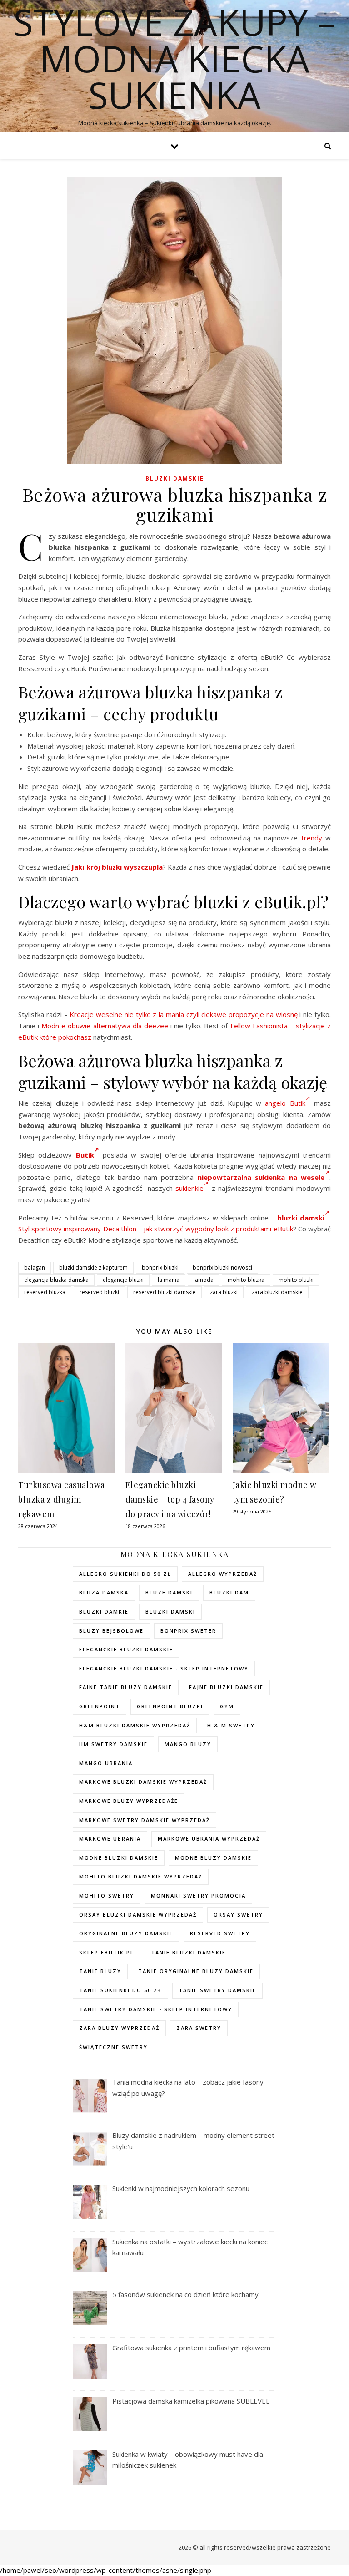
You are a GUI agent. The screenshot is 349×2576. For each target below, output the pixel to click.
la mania (169, 1280)
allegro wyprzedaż (223, 1574)
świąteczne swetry (113, 2047)
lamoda (204, 1280)
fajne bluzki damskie (226, 1687)
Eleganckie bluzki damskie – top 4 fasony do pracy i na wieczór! (170, 1499)
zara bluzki (224, 1292)
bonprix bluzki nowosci (222, 1268)
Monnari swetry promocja (198, 1895)
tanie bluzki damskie (188, 1952)
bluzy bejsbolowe (111, 1631)
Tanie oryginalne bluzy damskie (196, 1971)
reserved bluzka (45, 1292)
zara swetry (199, 2028)
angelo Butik (285, 1103)
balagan (35, 1268)
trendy (312, 838)
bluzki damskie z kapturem (93, 1268)
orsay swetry (238, 1915)
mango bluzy (188, 1744)
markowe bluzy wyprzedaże (129, 1801)
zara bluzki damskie (277, 1292)
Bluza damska (104, 1592)
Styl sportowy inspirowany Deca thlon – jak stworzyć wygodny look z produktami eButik (156, 1229)
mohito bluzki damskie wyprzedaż (141, 1876)
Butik (85, 1155)
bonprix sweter (188, 1631)
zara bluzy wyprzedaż (119, 2028)
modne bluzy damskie (213, 1858)
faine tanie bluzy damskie (126, 1687)
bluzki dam (229, 1592)
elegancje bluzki (123, 1280)
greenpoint (100, 1706)
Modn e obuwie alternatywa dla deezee (105, 1026)
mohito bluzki (296, 1280)
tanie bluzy (100, 1971)
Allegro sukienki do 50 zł (125, 1574)
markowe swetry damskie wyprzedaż (145, 1820)
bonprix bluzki (160, 1268)
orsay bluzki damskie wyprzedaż (138, 1915)
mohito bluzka (246, 1280)
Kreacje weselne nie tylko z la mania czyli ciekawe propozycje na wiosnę (183, 1014)
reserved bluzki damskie (165, 1292)
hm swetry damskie (113, 1744)
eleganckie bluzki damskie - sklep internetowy (164, 1668)
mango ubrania (106, 1763)
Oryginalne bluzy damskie (126, 1933)
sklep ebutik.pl (107, 1952)
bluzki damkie (104, 1612)
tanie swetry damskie (217, 1990)
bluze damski (169, 1592)
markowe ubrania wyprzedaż (209, 1839)
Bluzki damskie (175, 478)
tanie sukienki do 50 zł (120, 1990)
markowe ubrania (110, 1839)
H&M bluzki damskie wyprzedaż (135, 1725)
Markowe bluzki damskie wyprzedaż (143, 1782)
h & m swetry (231, 1725)
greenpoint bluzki (170, 1706)
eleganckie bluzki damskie (126, 1649)
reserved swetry (220, 1933)
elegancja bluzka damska (56, 1280)
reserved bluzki (99, 1292)
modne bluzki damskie (119, 1858)
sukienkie (189, 1188)
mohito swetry (107, 1895)
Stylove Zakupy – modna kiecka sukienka (174, 58)
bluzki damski (170, 1612)
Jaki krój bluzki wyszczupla (117, 867)
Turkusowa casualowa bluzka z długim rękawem (62, 1499)
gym (227, 1706)
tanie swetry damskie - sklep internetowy (156, 2009)
